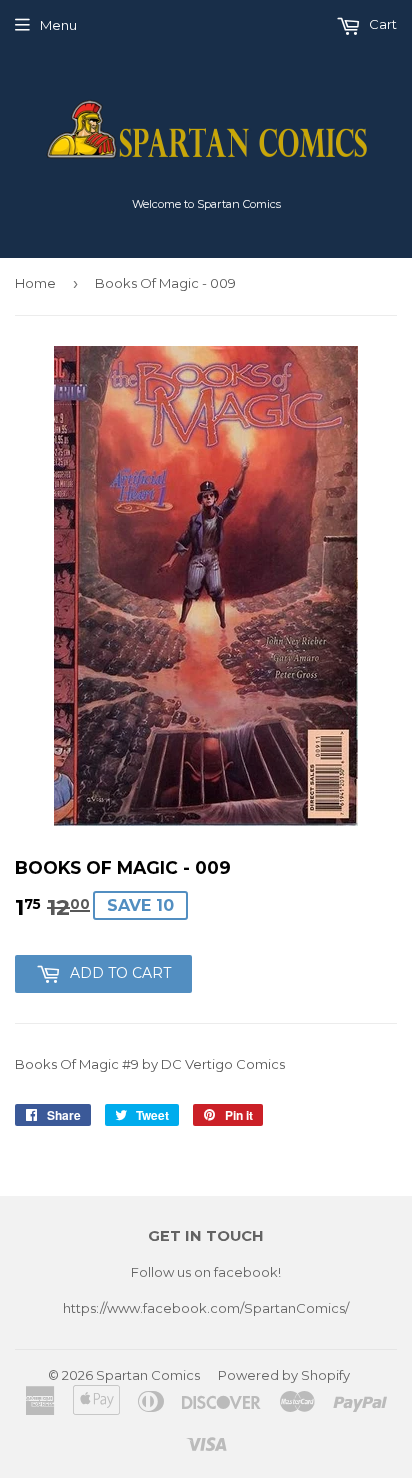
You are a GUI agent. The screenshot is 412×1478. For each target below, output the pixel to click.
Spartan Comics (148, 1375)
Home (35, 283)
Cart (381, 24)
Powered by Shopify (284, 1375)
